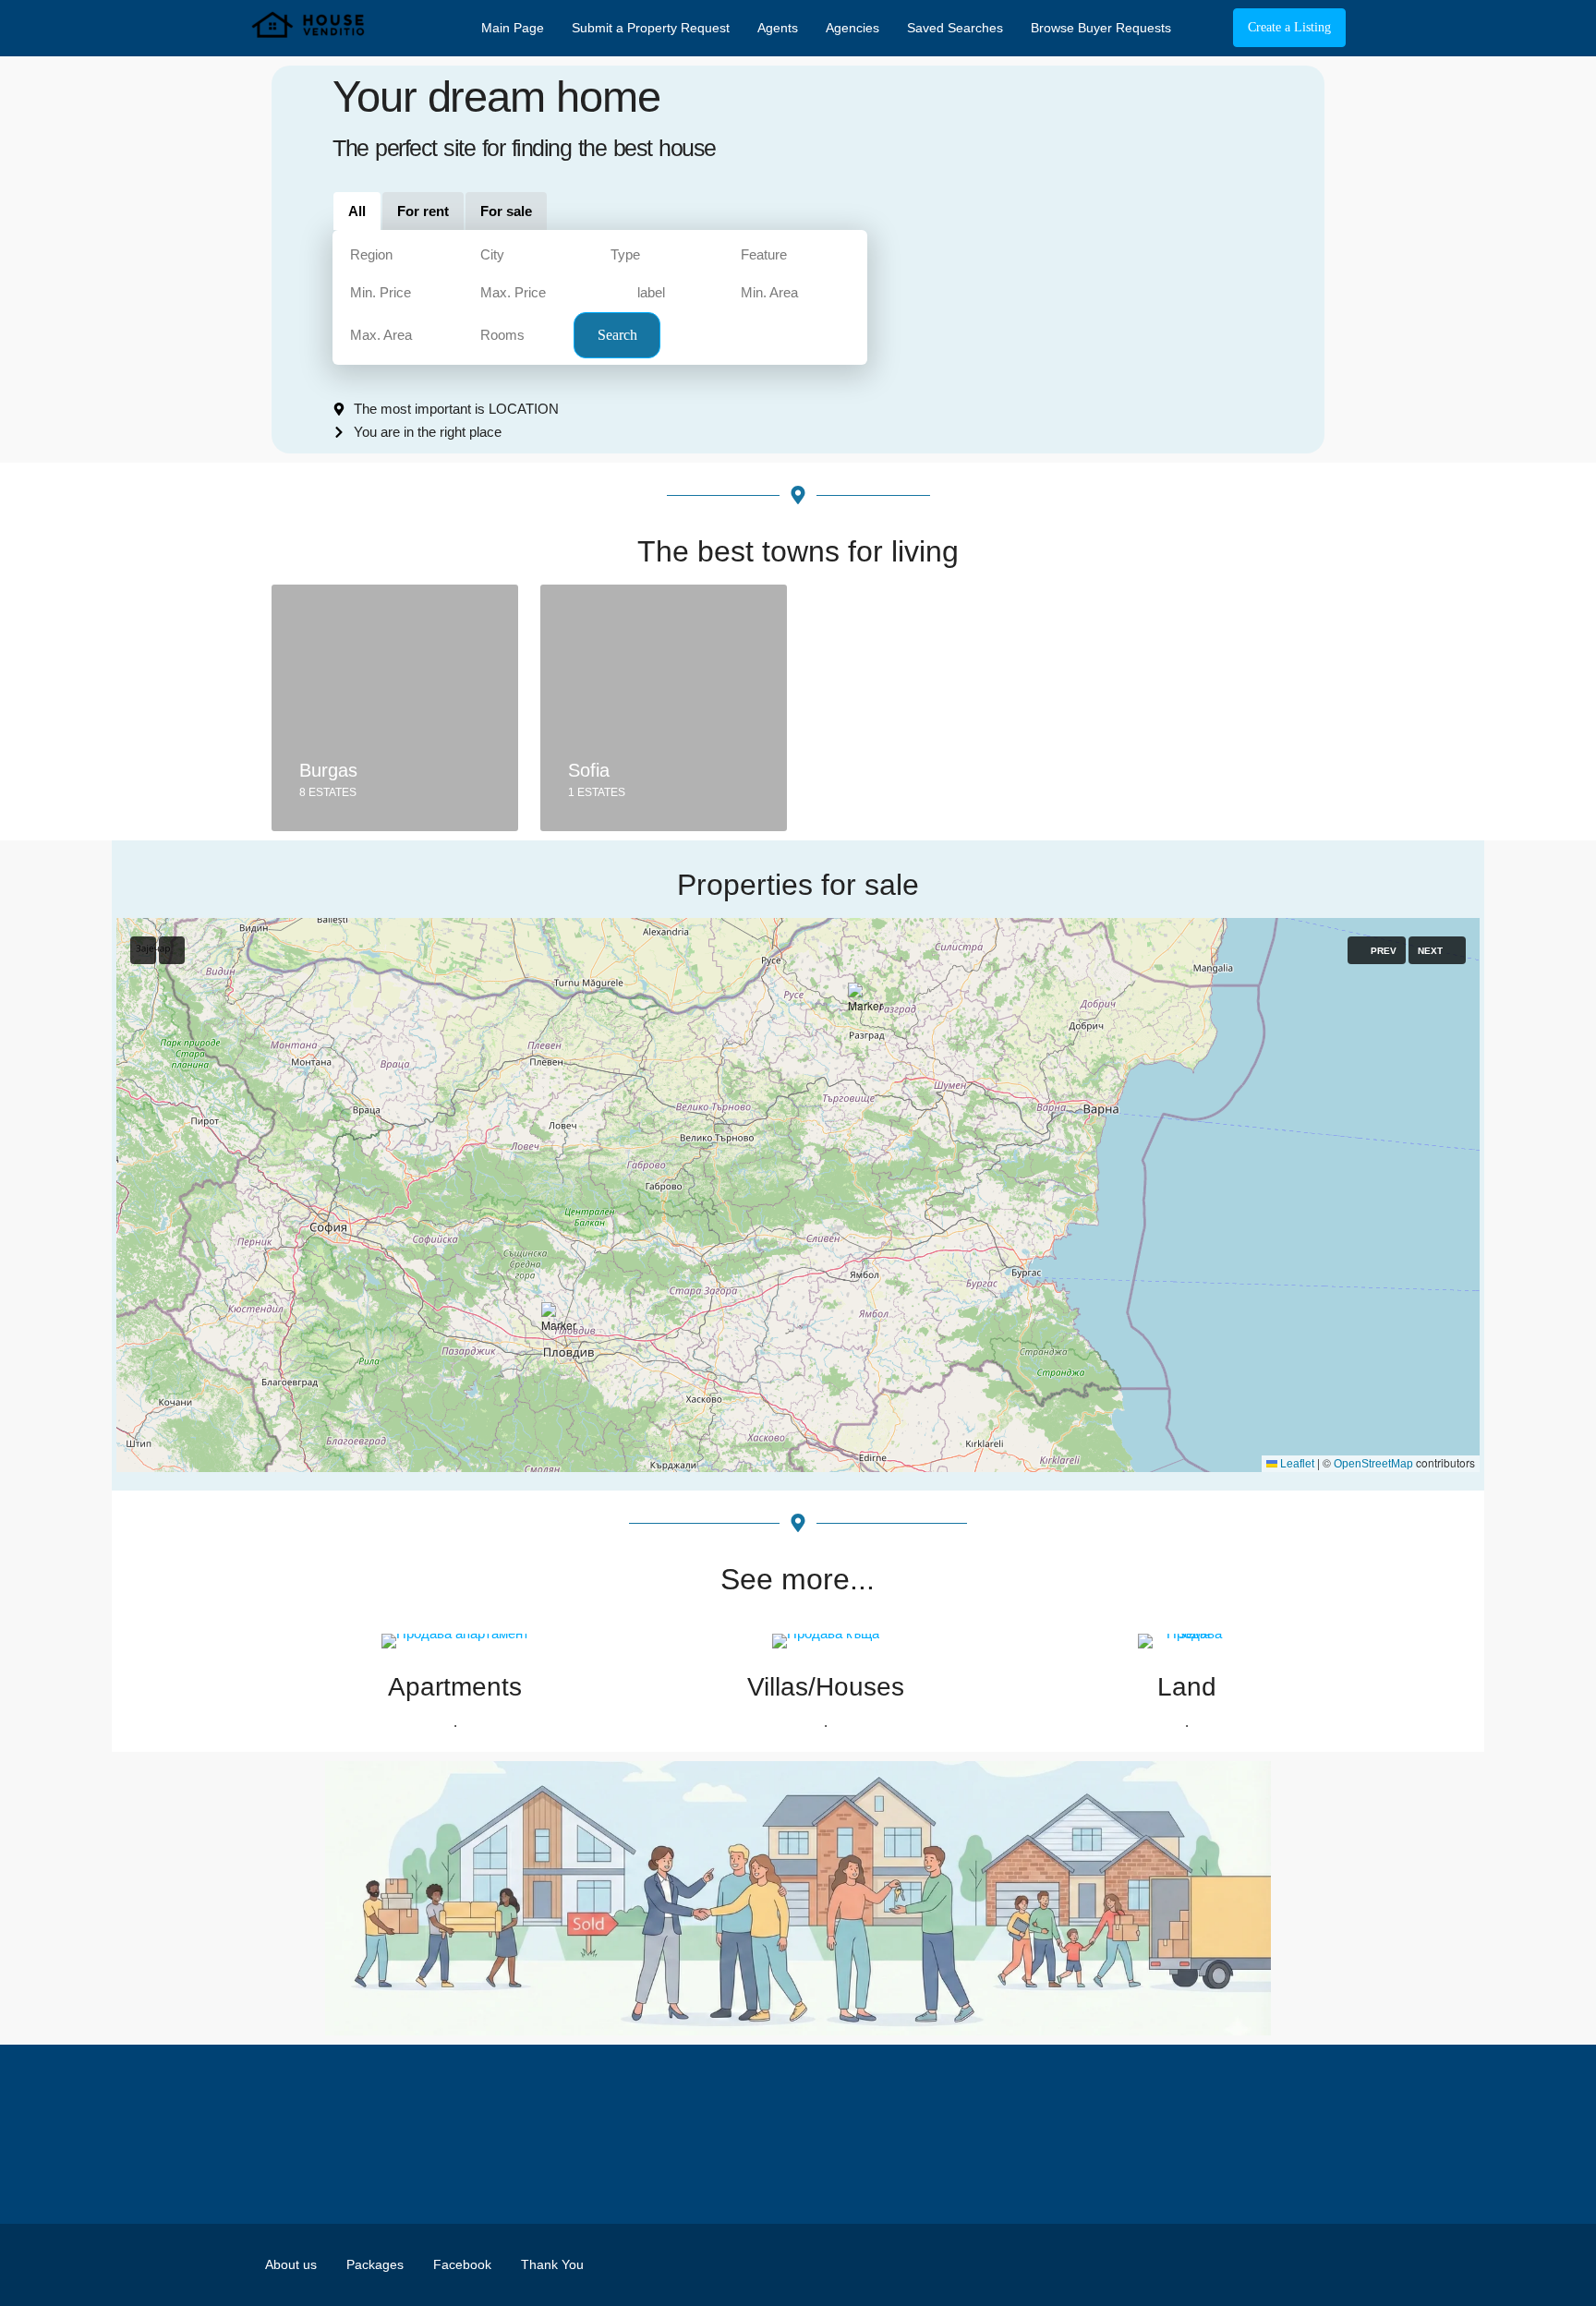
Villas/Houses (826, 1687)
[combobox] (404, 255)
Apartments (455, 1687)
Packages (375, 2264)
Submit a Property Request (651, 28)
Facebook (462, 2264)
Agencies (852, 28)
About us (291, 2264)
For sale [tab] (506, 211)
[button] (1032, 1258)
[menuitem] (1204, 28)
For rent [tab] (423, 211)
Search (617, 335)
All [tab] (357, 211)
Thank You (552, 2264)
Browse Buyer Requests (1101, 28)
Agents (778, 28)
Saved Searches (955, 28)
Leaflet (1296, 1464)
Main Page (513, 28)
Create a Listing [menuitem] (1289, 27)
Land (1187, 1687)
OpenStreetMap (1373, 1464)
